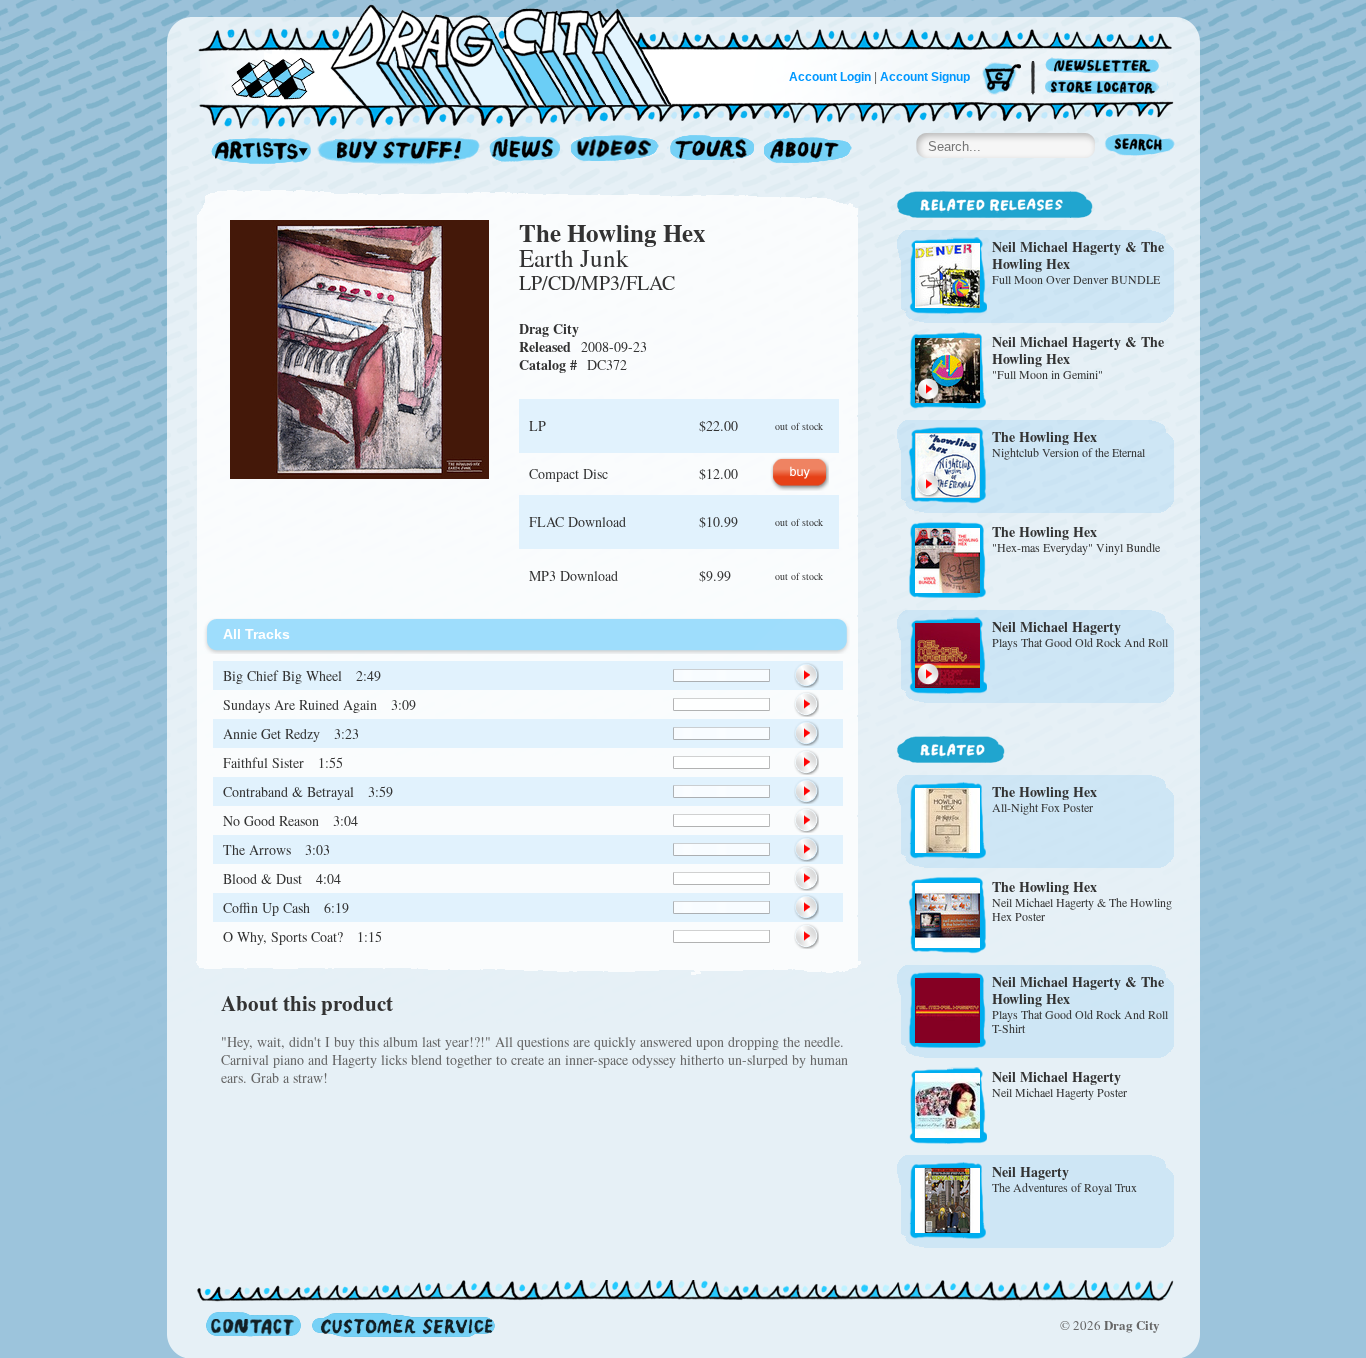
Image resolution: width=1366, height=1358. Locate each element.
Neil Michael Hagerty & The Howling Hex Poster (1082, 909)
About (807, 151)
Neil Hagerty (1030, 1171)
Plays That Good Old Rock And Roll (1080, 642)
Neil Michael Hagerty (1056, 626)
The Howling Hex (612, 232)
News (526, 151)
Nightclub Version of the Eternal (1068, 452)
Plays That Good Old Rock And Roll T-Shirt (1080, 1021)
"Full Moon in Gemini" (1047, 374)
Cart (1002, 79)
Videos (615, 151)
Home (447, 54)
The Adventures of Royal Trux (1064, 1187)
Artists (256, 151)
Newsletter (1105, 66)
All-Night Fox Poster (1042, 807)
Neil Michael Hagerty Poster (1059, 1092)
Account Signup (925, 77)
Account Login (830, 77)
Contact (253, 1324)
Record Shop (401, 151)
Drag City (549, 328)
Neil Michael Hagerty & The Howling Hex (1078, 255)
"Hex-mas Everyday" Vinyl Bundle (1076, 547)
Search (1140, 146)
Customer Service (402, 1324)
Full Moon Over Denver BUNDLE (1076, 279)
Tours (712, 151)
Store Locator (1105, 87)
